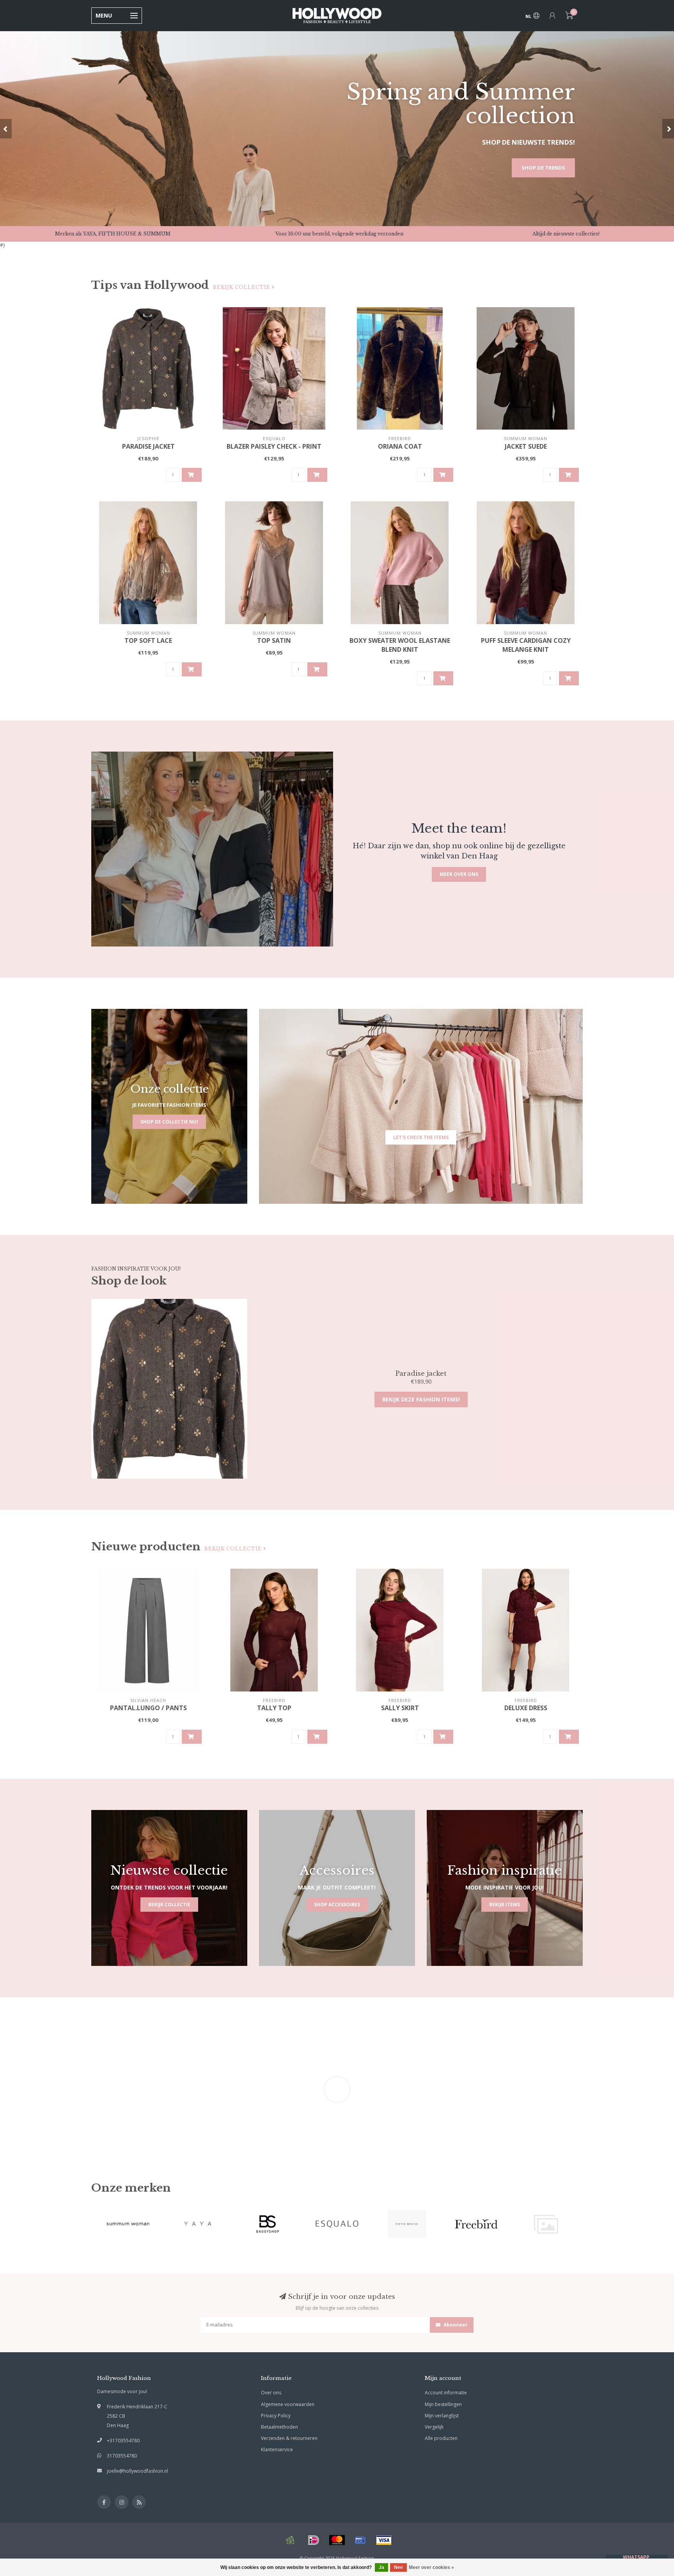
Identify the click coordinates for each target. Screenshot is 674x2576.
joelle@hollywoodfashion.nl (137, 2471)
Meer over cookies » (431, 2567)
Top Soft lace (148, 640)
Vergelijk (434, 2427)
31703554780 (122, 2456)
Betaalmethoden (279, 2427)
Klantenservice (277, 2449)
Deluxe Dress (526, 1708)
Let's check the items (421, 1137)
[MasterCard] (337, 2540)
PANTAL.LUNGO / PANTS (148, 1708)
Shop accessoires (337, 1905)
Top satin (274, 640)
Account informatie (446, 2393)
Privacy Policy (276, 2416)
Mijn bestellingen (443, 2404)
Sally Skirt (400, 1708)
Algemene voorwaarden (288, 2404)
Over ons (271, 2393)
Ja (381, 2567)
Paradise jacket (148, 446)
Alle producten (441, 2438)
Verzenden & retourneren (289, 2438)
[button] (6, 129)
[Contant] (290, 2540)
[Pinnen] (360, 2540)
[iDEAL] (314, 2540)
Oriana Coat (400, 446)
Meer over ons (459, 874)
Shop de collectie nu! (169, 1122)
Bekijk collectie (242, 287)
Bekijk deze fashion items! (421, 1399)
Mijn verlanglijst (442, 2416)
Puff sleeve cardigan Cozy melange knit (526, 645)
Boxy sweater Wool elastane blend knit (400, 645)
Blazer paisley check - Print (274, 446)
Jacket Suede (526, 446)
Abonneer (455, 2325)
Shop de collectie (539, 168)
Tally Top (274, 1708)
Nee (398, 2567)
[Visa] (384, 2540)
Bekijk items (505, 1905)
